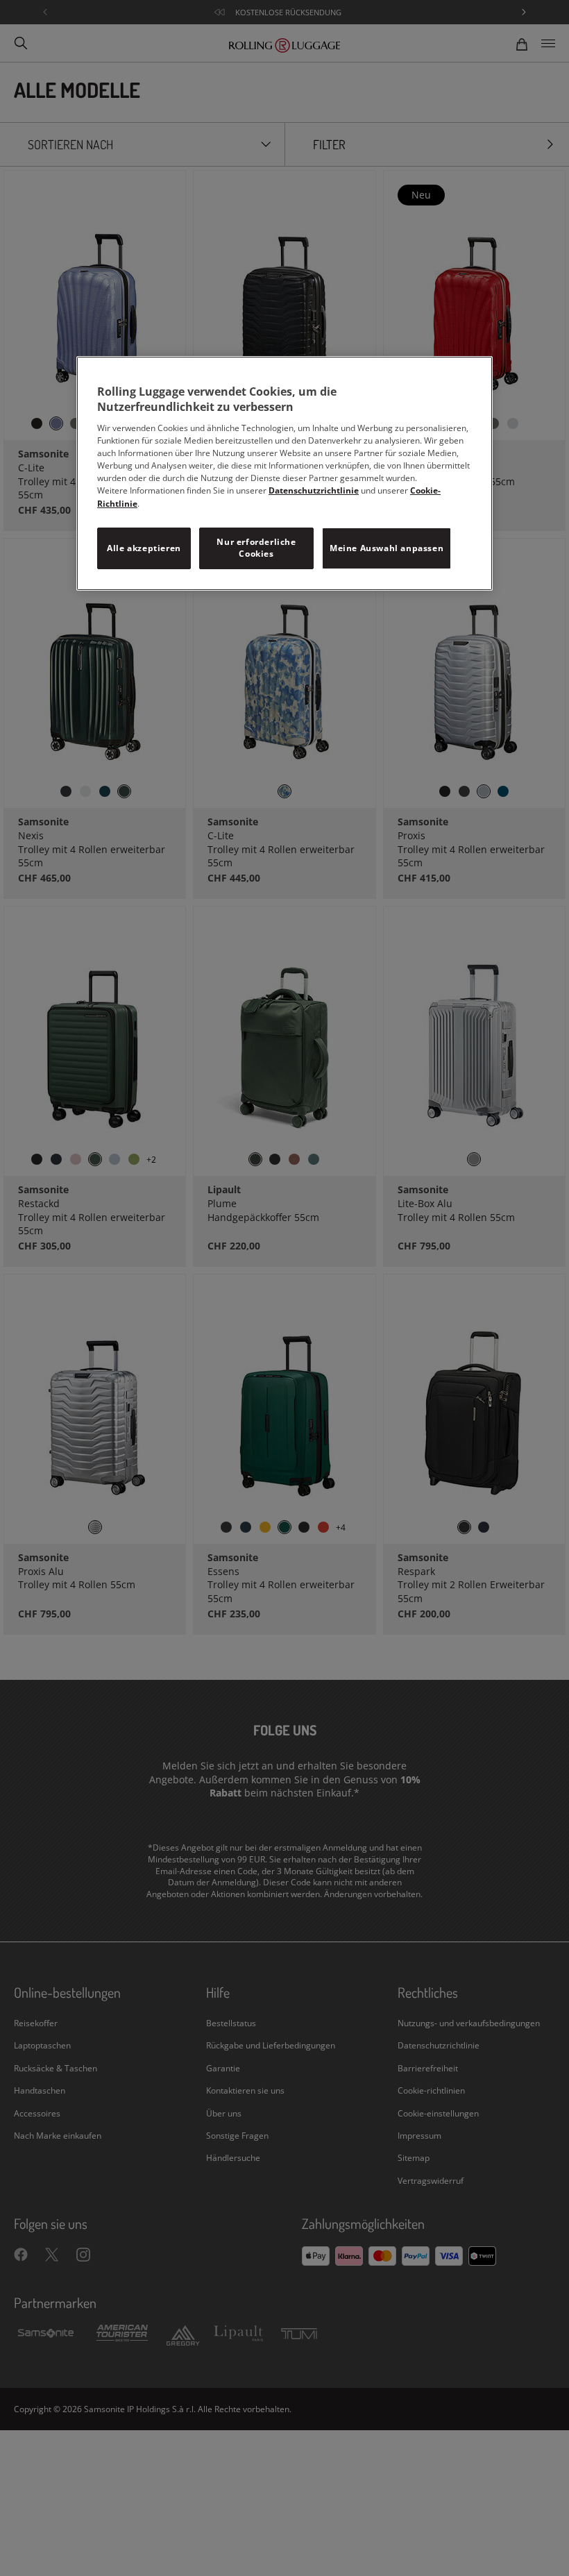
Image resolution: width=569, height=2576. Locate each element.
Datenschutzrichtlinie (314, 490)
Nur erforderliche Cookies (256, 548)
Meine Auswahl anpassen (387, 548)
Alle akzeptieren (144, 548)
